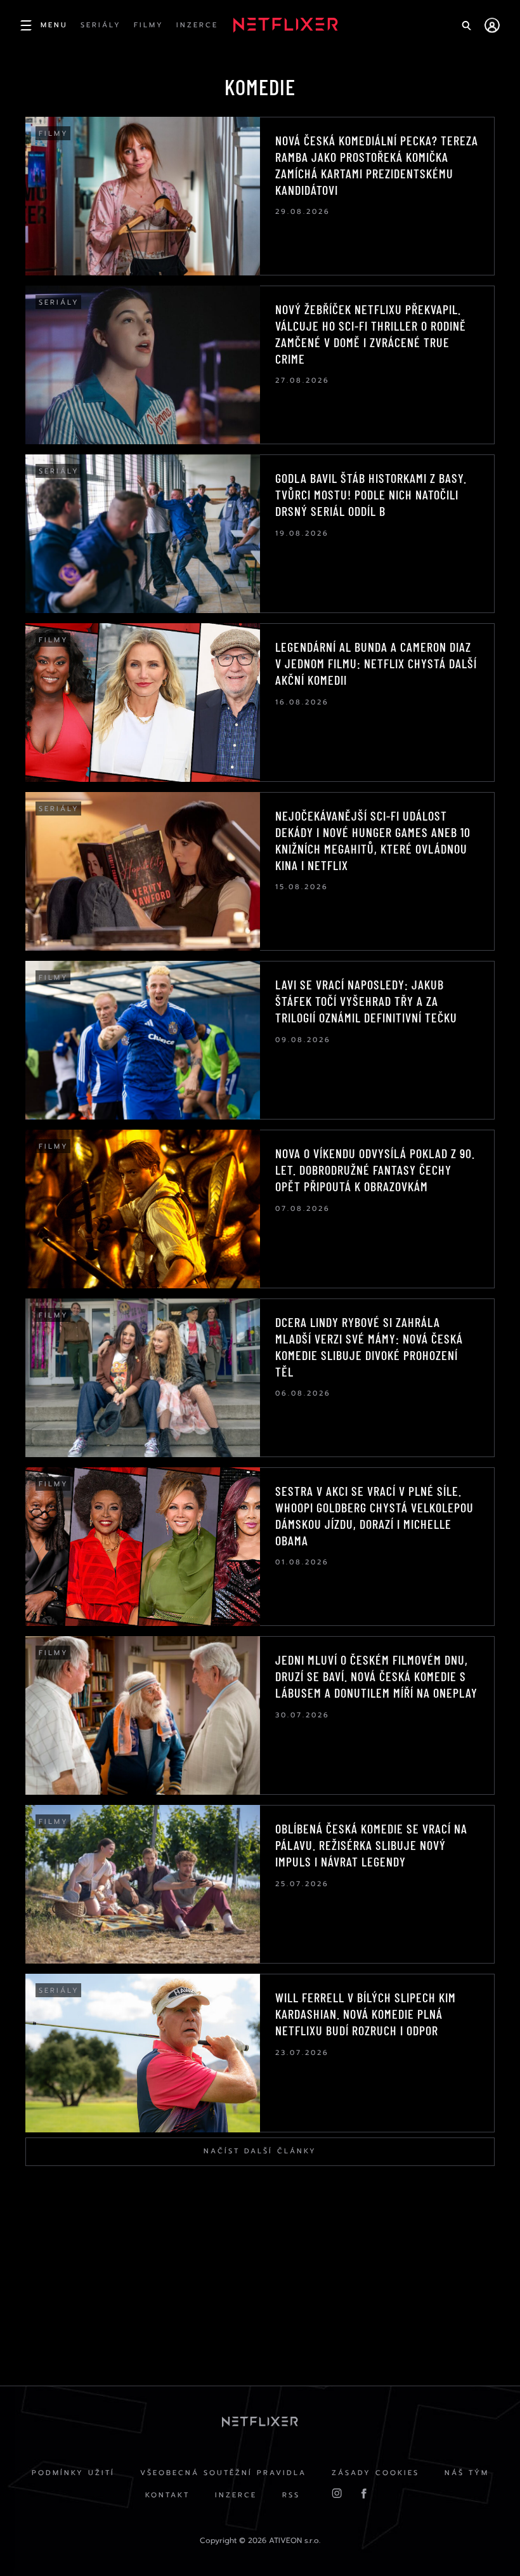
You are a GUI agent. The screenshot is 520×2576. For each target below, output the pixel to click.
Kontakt (167, 2495)
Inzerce (236, 2495)
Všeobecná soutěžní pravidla (223, 2473)
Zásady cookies (375, 2473)
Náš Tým (467, 2473)
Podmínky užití (73, 2473)
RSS (291, 2495)
